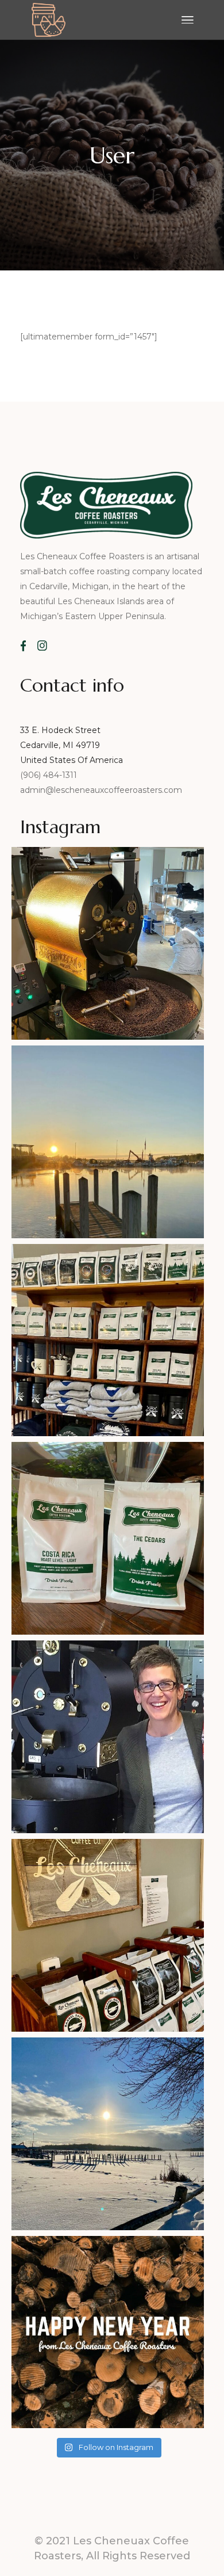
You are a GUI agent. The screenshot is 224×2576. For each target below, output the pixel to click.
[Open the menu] (188, 20)
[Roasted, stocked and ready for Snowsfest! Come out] (108, 1935)
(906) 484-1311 (50, 775)
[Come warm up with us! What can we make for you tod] (108, 2134)
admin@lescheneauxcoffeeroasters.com (101, 790)
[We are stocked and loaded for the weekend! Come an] (108, 1340)
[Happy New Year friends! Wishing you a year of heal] (108, 2332)
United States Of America (72, 760)
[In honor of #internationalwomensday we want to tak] (108, 1737)
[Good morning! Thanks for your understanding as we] (108, 943)
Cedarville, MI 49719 (60, 745)
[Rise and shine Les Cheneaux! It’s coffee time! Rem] (108, 1142)
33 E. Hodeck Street (60, 730)
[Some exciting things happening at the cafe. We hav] (108, 1538)
